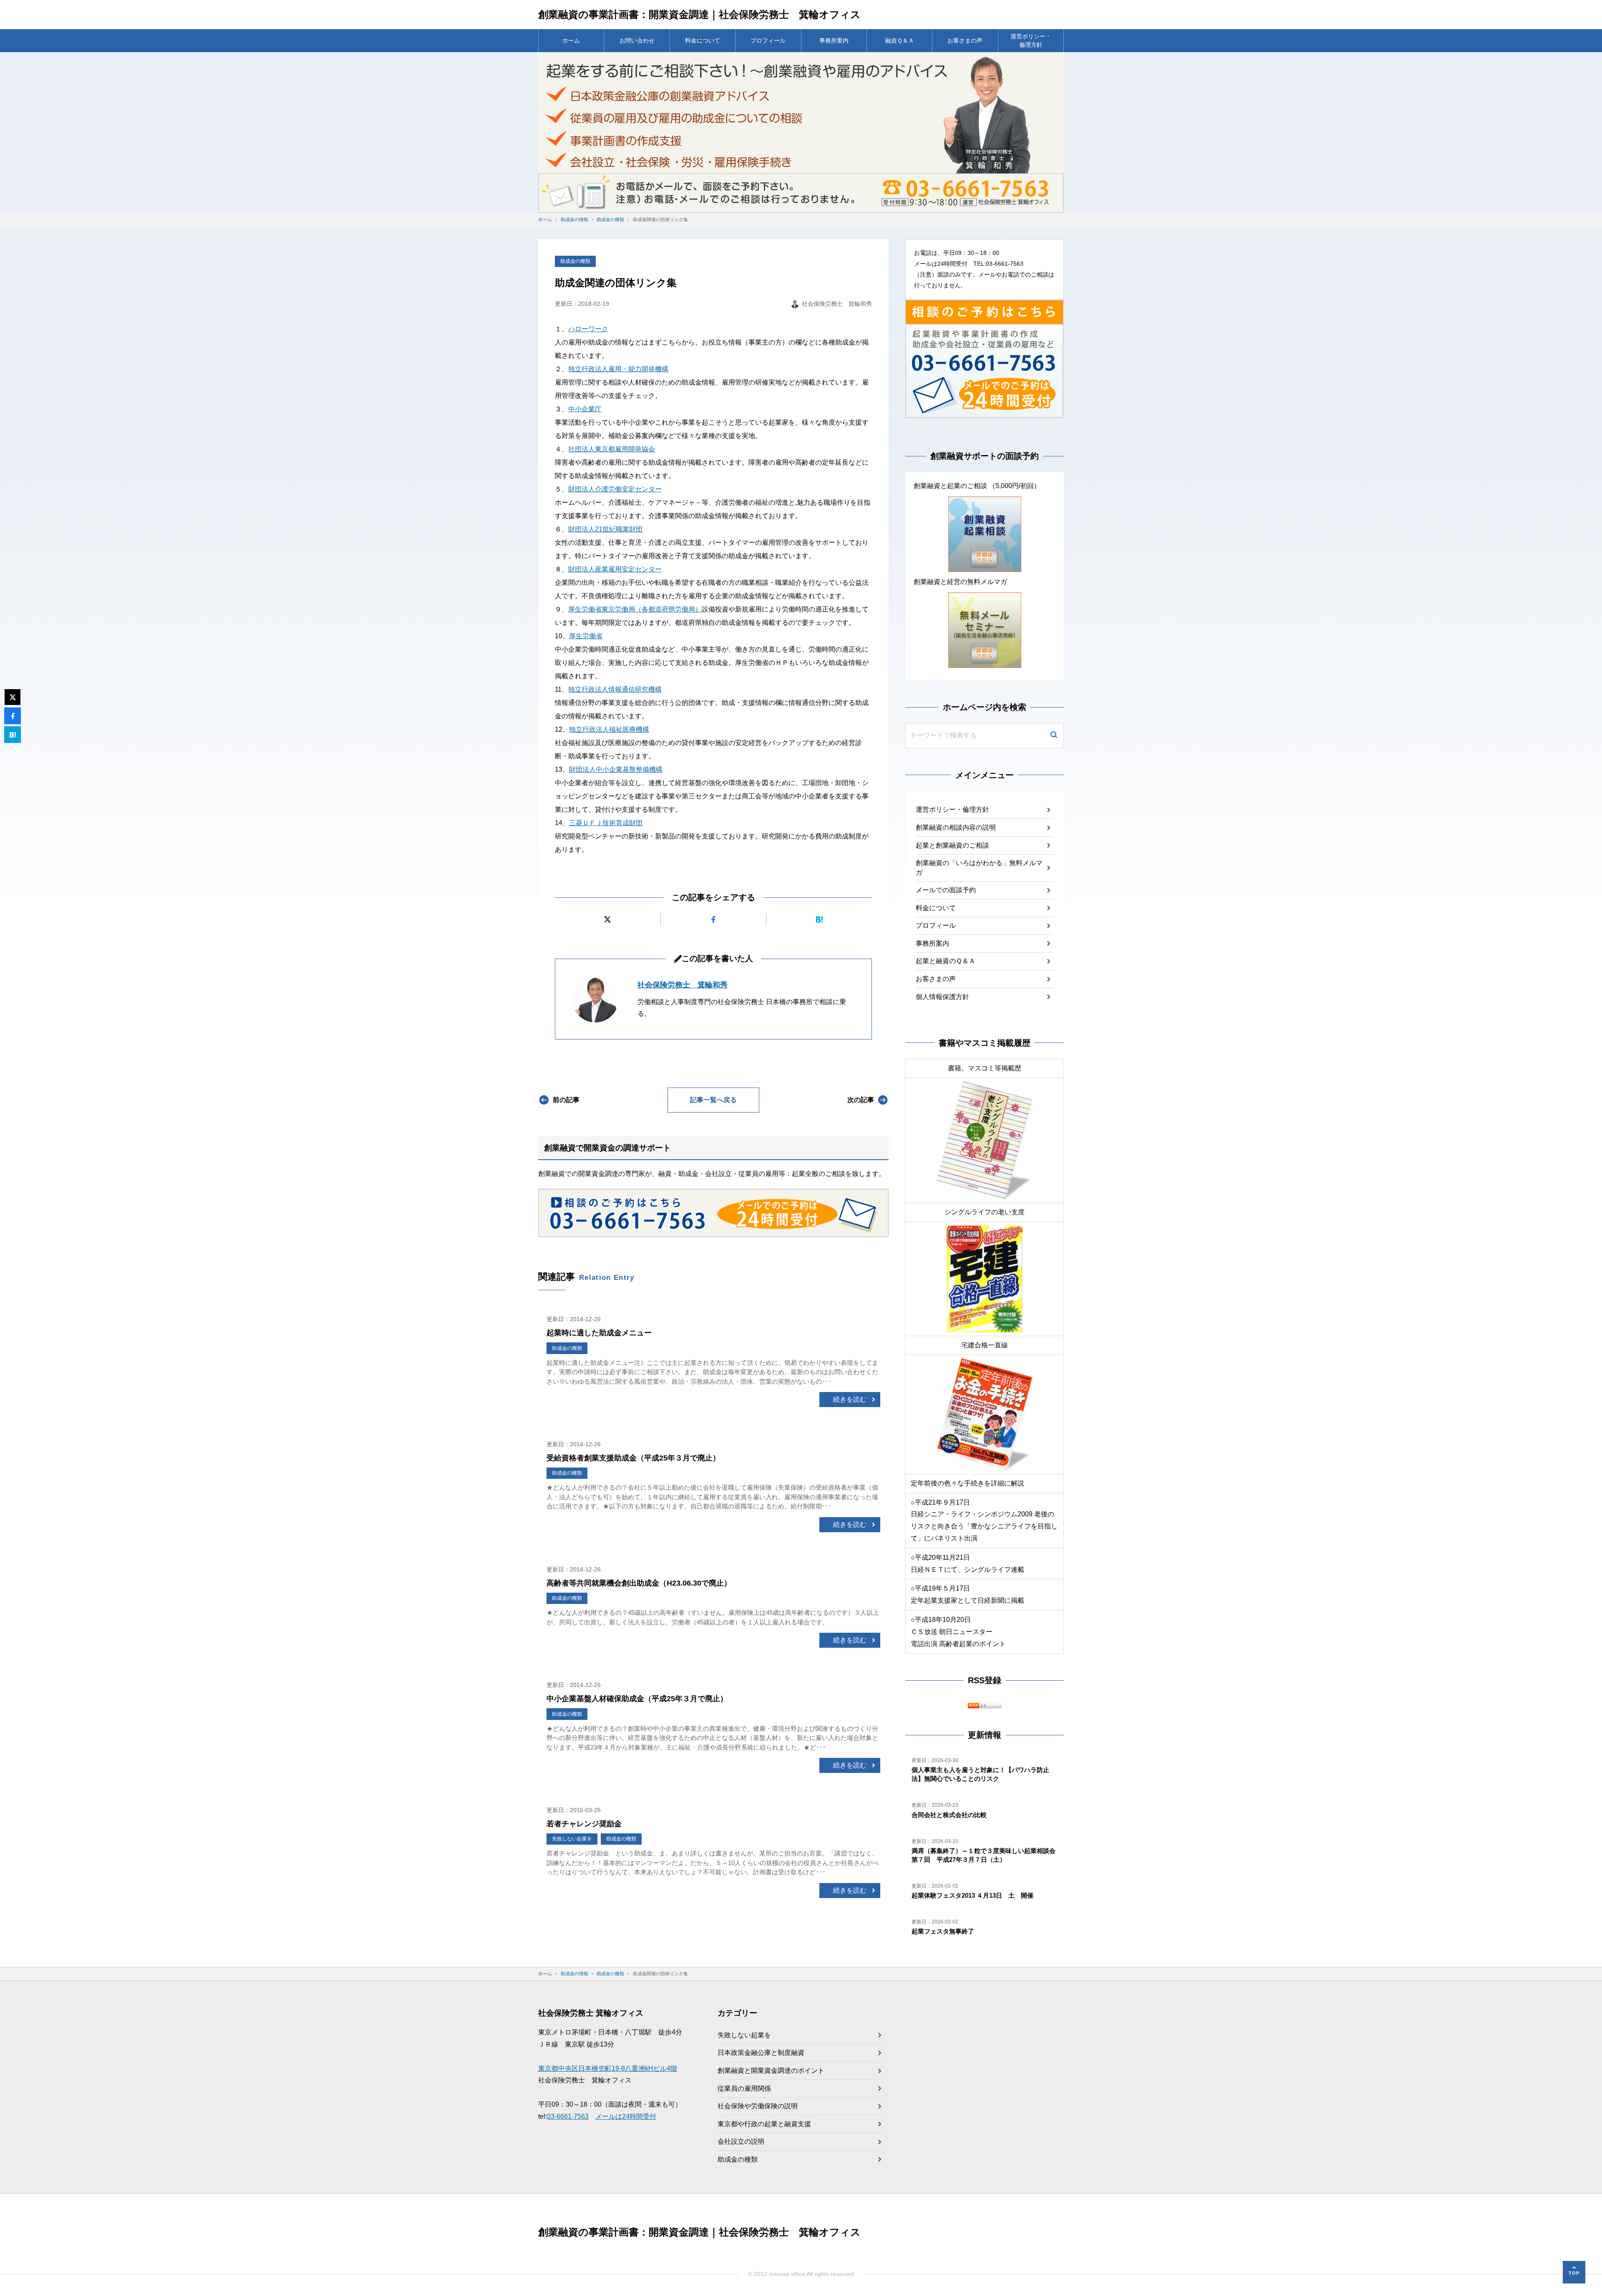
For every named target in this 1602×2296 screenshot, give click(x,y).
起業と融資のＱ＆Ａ (946, 961)
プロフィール (768, 40)
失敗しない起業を (744, 2035)
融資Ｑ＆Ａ (900, 40)
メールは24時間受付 (626, 2116)
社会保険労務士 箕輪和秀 (683, 985)
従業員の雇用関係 (744, 2088)
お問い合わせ (637, 40)
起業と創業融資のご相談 (952, 845)
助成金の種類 (575, 261)
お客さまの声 (965, 40)
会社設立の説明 (741, 2141)
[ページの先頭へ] (1574, 2272)
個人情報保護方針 (942, 997)
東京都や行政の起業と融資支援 (764, 2124)
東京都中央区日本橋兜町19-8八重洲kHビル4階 (608, 2068)
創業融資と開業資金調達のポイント (771, 2071)
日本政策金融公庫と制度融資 (761, 2053)
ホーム (571, 40)
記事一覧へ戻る (713, 1100)
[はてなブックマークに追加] (819, 919)
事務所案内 (834, 40)
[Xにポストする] (608, 919)
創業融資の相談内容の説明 (956, 827)
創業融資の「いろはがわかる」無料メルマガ (979, 867)
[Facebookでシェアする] (714, 919)
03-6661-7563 (568, 2116)
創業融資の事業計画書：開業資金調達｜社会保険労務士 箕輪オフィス (699, 14)
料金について (703, 40)
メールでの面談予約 (946, 890)
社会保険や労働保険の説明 (758, 2106)
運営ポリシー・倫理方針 (1031, 40)
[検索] (1054, 736)
